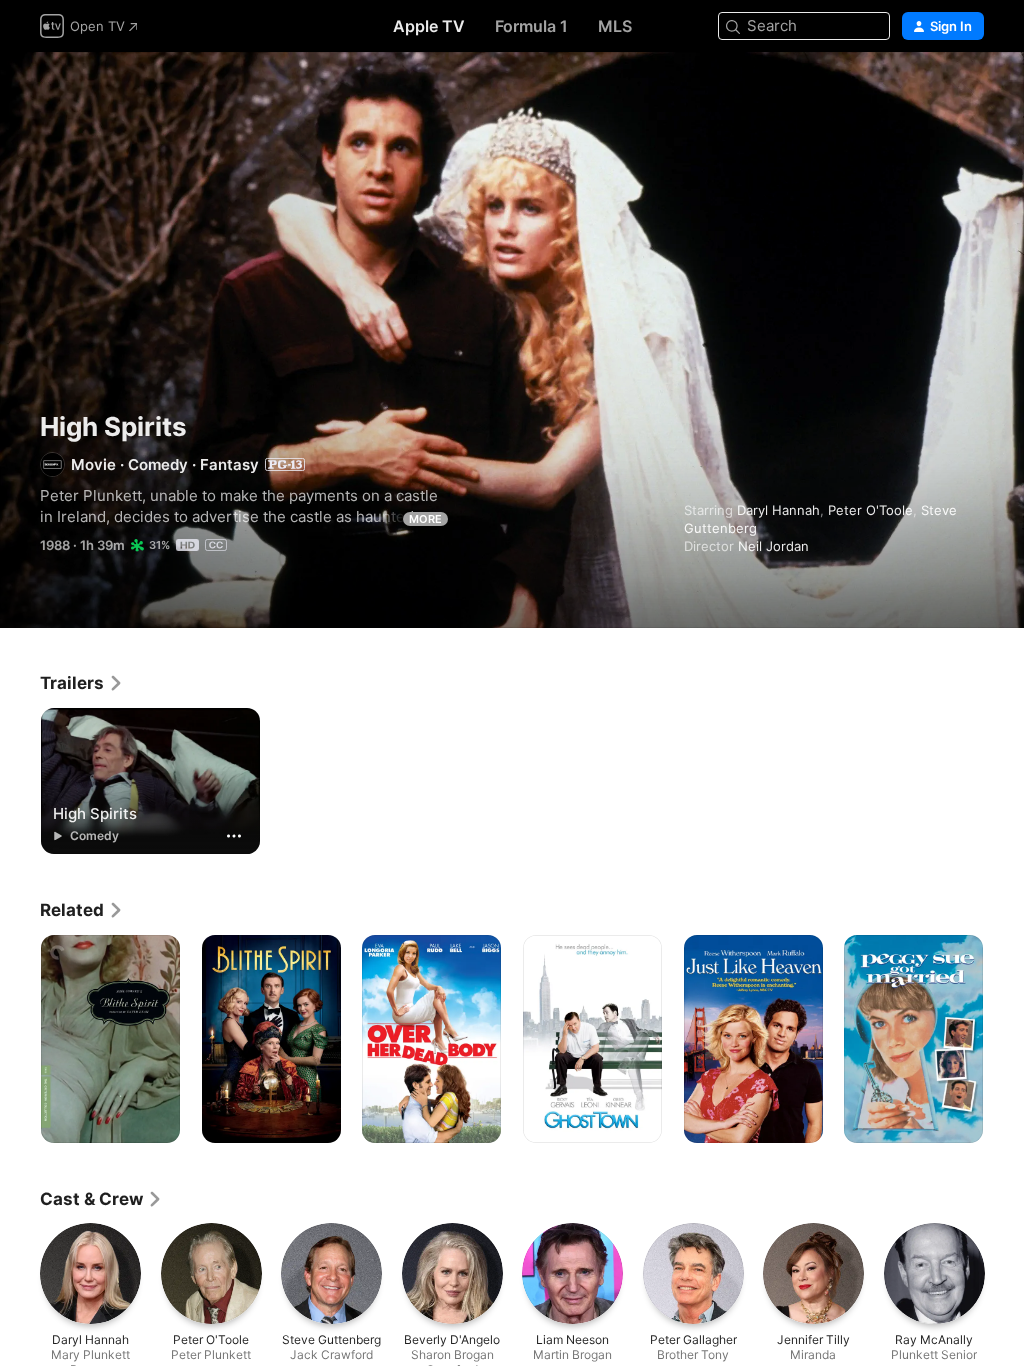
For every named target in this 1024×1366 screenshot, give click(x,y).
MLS (615, 26)
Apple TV (429, 26)
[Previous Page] (20, 1039)
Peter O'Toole (870, 510)
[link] (82, 683)
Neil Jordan (773, 546)
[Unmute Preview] (970, 91)
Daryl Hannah (778, 510)
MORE (425, 519)
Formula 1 (531, 26)
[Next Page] (1004, 1039)
